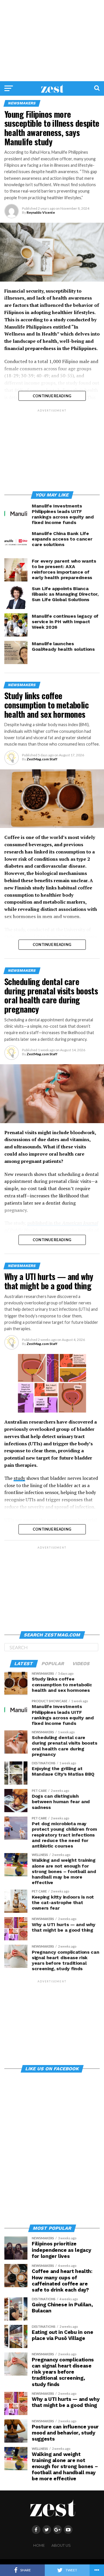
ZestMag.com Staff (42, 759)
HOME (39, 2545)
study (19, 1478)
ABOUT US (61, 2545)
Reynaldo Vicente (41, 212)
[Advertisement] (52, 41)
